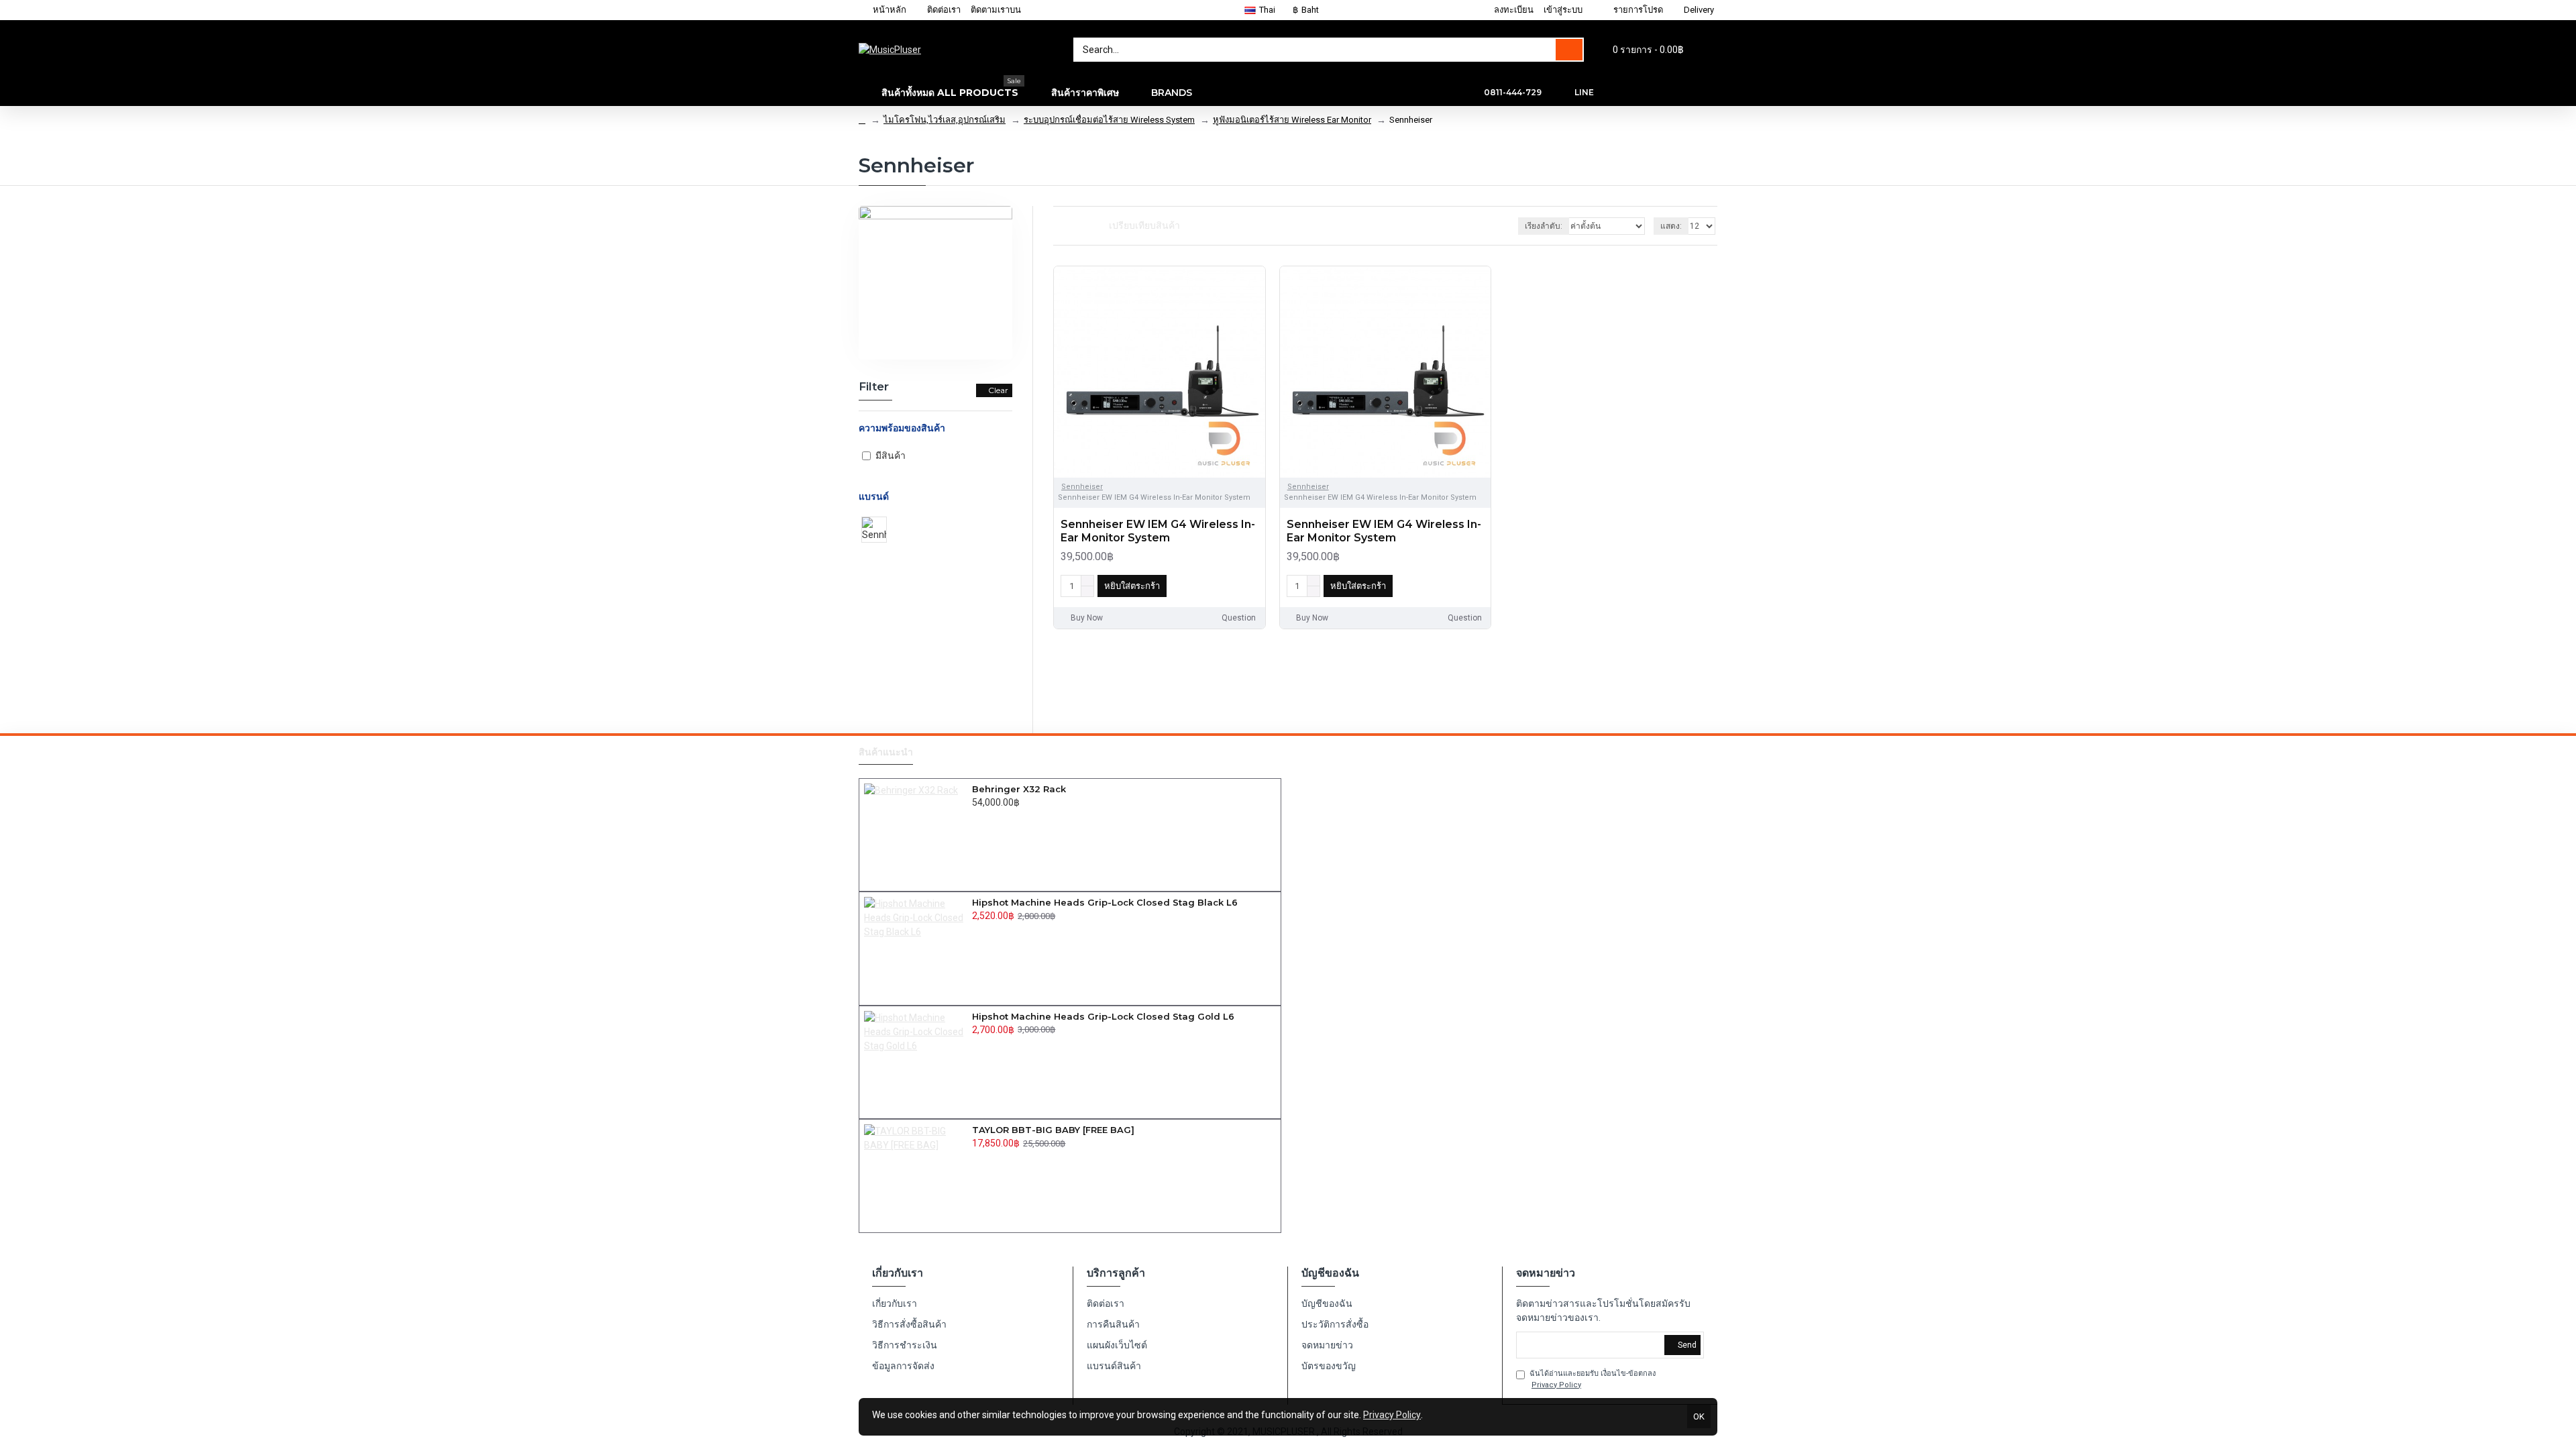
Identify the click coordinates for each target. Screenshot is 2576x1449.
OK (1699, 1416)
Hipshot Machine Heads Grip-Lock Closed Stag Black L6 (1105, 902)
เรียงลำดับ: (1544, 226)
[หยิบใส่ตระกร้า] (976, 817)
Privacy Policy (1392, 1415)
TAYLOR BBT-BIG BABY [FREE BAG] (1053, 1130)
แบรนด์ (874, 496)
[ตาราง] (1058, 226)
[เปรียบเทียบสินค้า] (1252, 586)
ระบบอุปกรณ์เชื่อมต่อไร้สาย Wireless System (1109, 120)
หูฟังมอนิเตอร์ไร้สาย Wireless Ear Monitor (1292, 120)
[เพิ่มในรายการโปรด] (1232, 586)
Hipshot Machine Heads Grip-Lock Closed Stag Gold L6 (1103, 1016)
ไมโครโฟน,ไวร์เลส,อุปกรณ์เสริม (945, 120)
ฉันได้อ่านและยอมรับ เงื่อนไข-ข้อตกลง (1593, 1379)
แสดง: (1671, 226)
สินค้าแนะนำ (886, 752)
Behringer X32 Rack (1019, 789)
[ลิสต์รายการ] (1074, 226)
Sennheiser (1082, 487)
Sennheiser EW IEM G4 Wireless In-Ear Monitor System (1158, 531)
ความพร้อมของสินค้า (902, 428)
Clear (998, 390)
